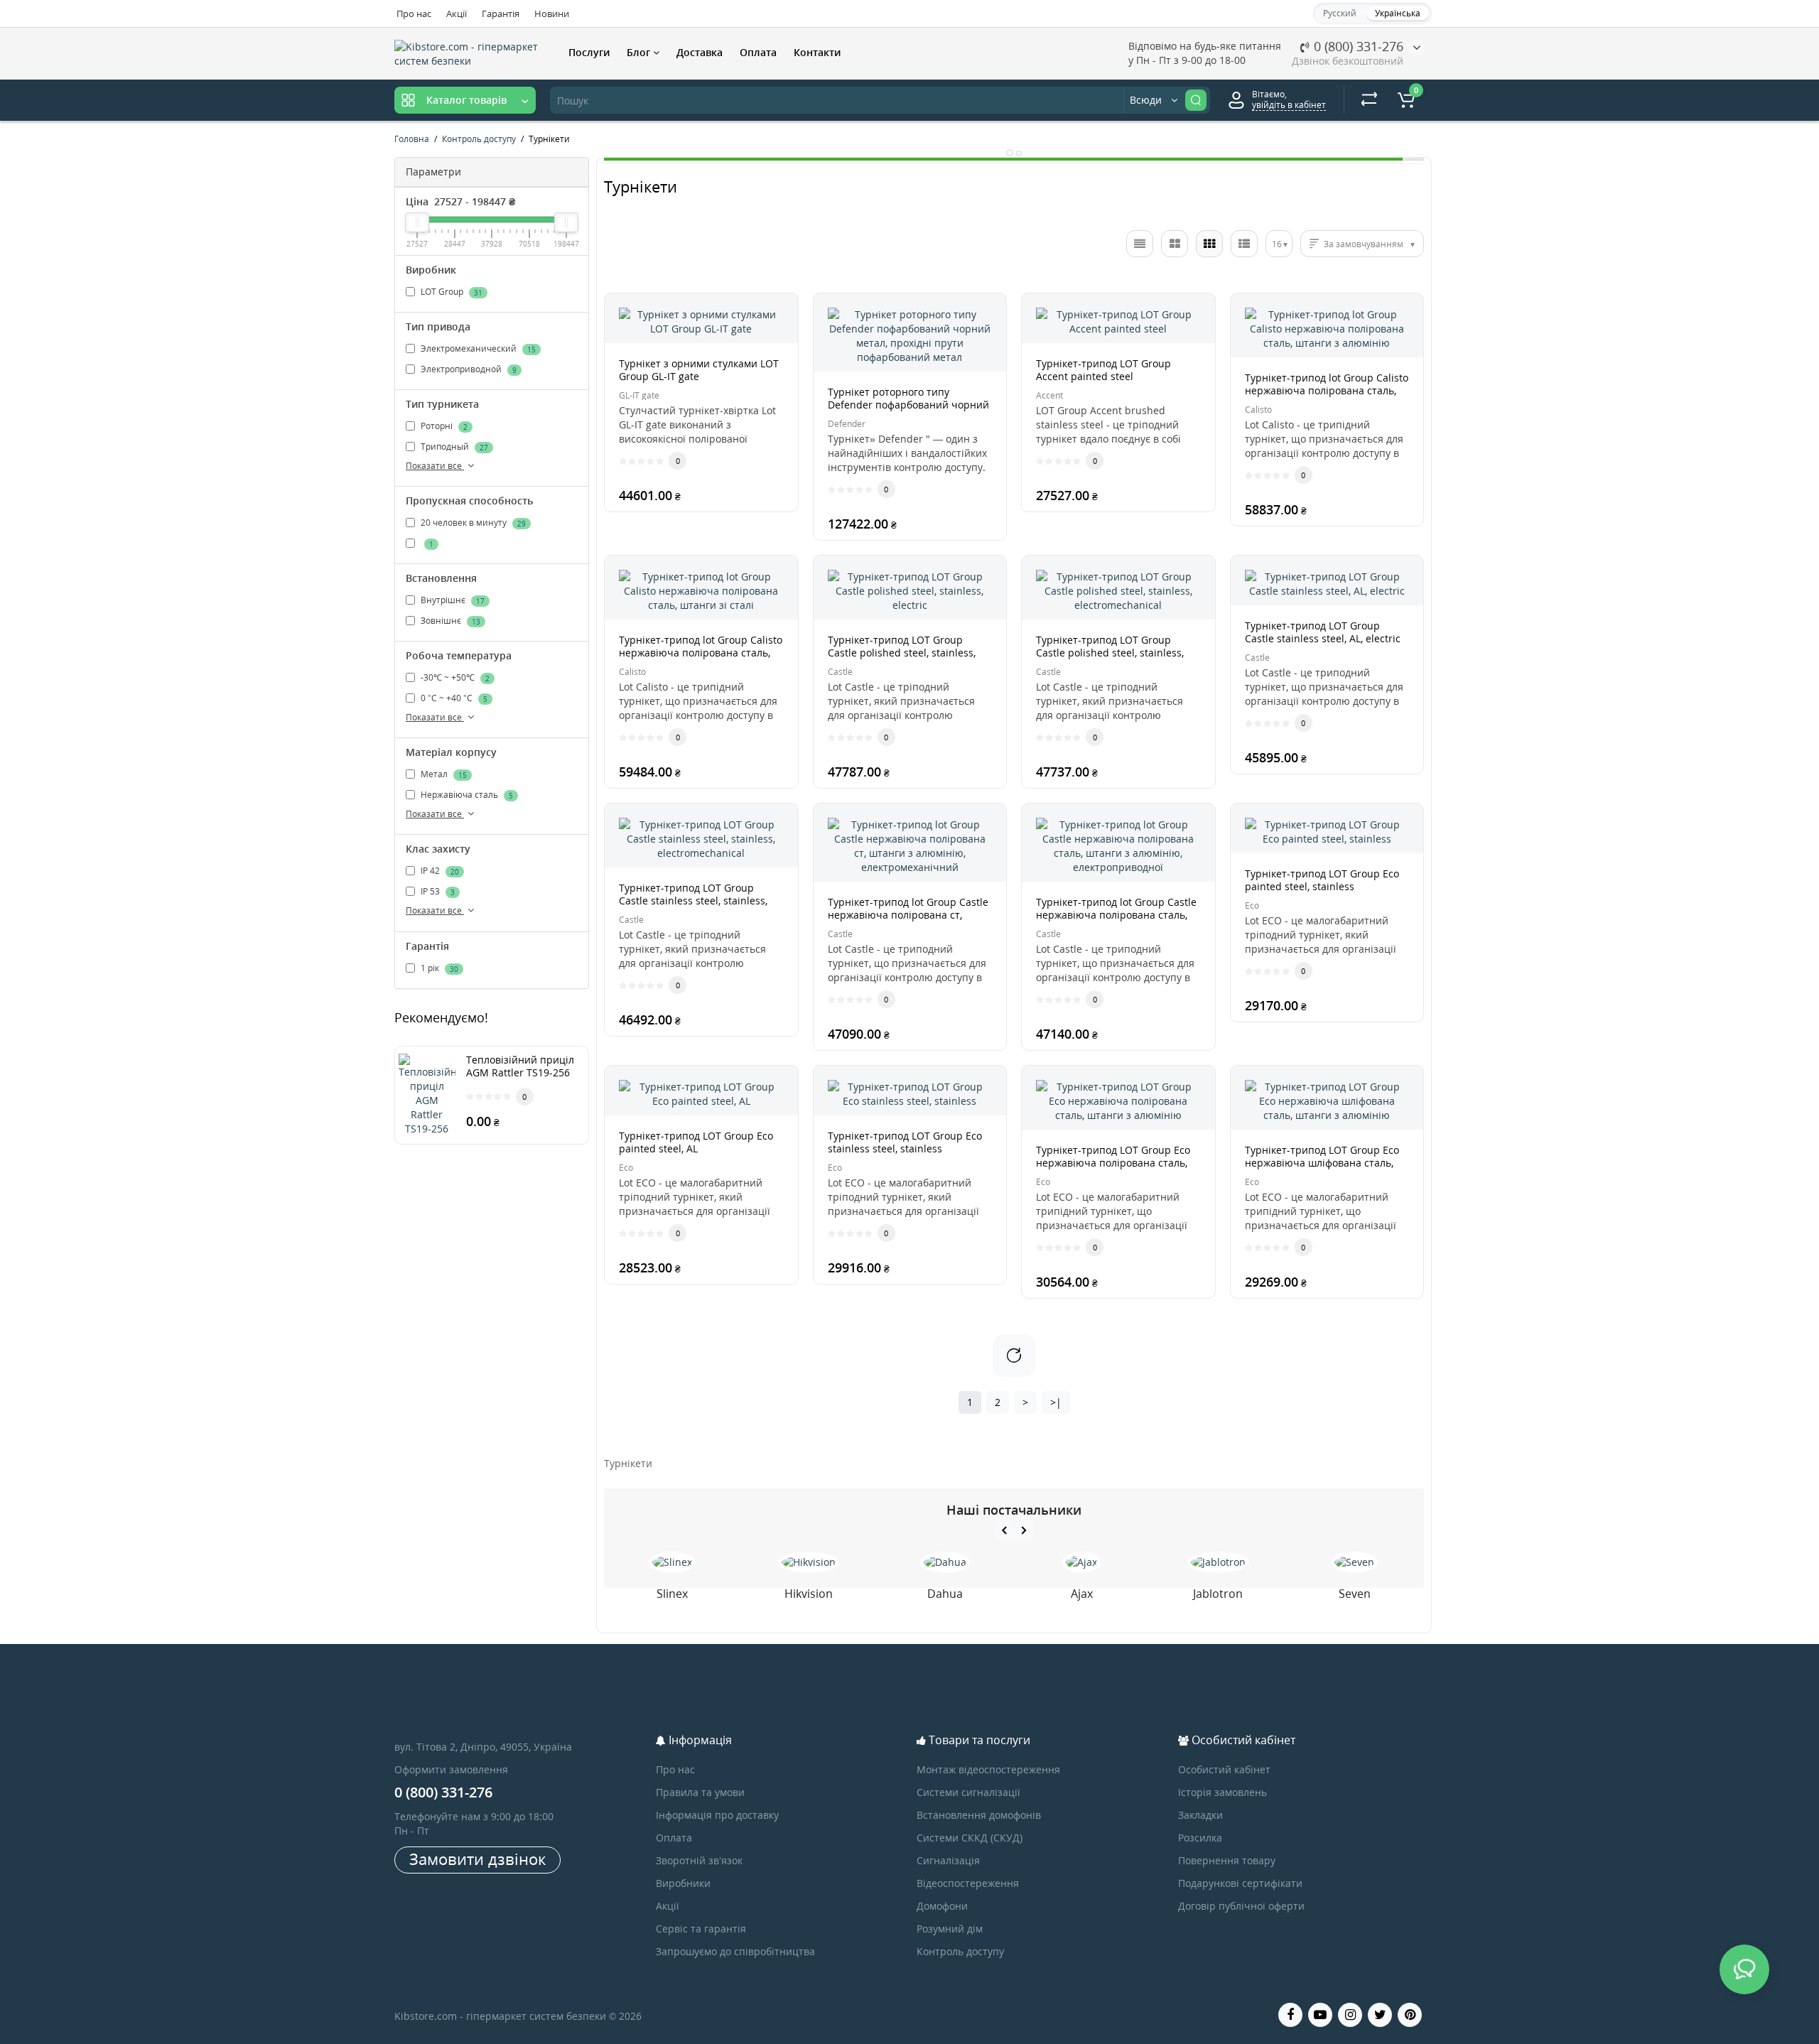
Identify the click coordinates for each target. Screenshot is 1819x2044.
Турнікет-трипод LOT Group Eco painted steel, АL (696, 1142)
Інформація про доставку (717, 1815)
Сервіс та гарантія (701, 1929)
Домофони (942, 1906)
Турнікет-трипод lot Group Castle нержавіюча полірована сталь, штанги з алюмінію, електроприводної (1116, 921)
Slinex (672, 1594)
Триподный (453, 447)
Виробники (683, 1883)
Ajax (1082, 1594)
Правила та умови (700, 1792)
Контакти (817, 52)
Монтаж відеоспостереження (988, 1769)
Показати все (435, 466)
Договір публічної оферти (1241, 1906)
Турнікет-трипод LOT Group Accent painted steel (1103, 370)
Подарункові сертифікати (1240, 1883)
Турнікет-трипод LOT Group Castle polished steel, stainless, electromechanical (1110, 653)
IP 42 (439, 871)
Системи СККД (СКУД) (970, 1838)
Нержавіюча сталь (466, 795)
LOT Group (450, 292)
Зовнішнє (449, 621)
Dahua (945, 1594)
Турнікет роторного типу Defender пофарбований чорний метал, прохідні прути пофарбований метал (908, 411)
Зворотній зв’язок (699, 1860)
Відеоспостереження (968, 1883)
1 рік (438, 968)
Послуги (589, 52)
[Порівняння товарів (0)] (1369, 100)
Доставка (700, 52)
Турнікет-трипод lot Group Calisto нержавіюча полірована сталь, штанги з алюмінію (1327, 390)
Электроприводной (468, 369)
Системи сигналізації (968, 1792)
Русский (1340, 13)
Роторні (443, 426)
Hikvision (809, 1594)
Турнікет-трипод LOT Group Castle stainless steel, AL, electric (1323, 632)
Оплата (758, 52)
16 (1277, 244)
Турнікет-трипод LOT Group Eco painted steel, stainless (1322, 880)
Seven (1355, 1594)
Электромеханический (477, 348)
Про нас (414, 13)
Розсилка (1200, 1838)
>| (1056, 1402)
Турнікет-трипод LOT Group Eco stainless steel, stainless (905, 1142)
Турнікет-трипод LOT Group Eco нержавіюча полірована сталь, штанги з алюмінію (1113, 1163)
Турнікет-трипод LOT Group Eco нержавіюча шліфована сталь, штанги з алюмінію (1322, 1163)
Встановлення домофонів (979, 1815)
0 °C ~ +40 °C (453, 698)
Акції (457, 13)
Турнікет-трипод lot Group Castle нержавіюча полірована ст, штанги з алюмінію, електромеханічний (908, 921)
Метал (443, 775)
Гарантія (501, 13)
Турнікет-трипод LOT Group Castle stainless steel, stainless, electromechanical (693, 901)
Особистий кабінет (1224, 1769)
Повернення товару (1227, 1860)
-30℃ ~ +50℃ (454, 677)
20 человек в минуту (472, 523)
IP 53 (437, 892)
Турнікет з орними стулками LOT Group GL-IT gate (699, 370)
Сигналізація (948, 1860)
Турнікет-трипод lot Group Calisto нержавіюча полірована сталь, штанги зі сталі (701, 653)
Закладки (1200, 1815)
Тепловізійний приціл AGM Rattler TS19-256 (520, 1066)
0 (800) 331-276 (1357, 46)
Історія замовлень (1222, 1792)
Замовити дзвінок (477, 1859)
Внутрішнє (452, 600)
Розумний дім (950, 1929)
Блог (640, 52)
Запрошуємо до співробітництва (735, 1951)
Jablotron (1218, 1594)
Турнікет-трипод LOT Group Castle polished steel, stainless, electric (902, 653)
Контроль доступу (960, 1951)
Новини (552, 13)
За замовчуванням (1364, 244)
